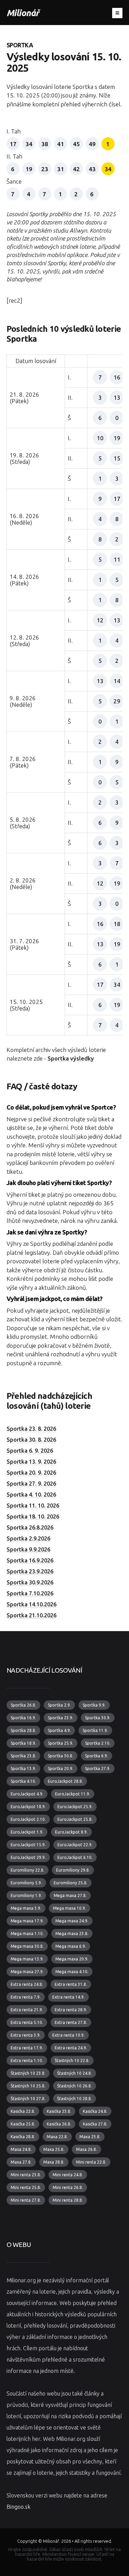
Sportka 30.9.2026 (30, 1582)
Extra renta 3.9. (26, 2035)
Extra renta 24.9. (71, 2048)
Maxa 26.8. (87, 2149)
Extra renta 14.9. (68, 1997)
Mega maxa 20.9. (72, 1959)
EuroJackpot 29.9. (28, 1857)
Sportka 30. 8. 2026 (31, 1440)
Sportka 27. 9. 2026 (31, 1484)
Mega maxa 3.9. (26, 1908)
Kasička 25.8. (23, 2124)
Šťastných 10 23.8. (28, 2073)
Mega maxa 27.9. (27, 1972)
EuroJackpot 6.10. (75, 1857)
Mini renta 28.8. (68, 2200)
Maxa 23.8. (90, 2137)
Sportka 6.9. (96, 1756)
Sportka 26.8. (23, 1705)
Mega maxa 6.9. (71, 1946)
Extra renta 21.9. (27, 2010)
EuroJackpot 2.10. (28, 1819)
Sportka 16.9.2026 (30, 1560)
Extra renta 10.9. (68, 2035)
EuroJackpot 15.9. (28, 1845)
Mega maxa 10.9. (69, 1908)
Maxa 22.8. (57, 2137)
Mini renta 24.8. (68, 2175)
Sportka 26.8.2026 (30, 1527)
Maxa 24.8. (21, 2149)
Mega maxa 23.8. (72, 1934)
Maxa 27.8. (21, 2162)
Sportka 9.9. (94, 1705)
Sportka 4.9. (59, 1730)
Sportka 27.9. (98, 1769)
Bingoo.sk (18, 2507)
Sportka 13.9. (23, 1769)
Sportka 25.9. (61, 1743)
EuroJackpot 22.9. (75, 1845)
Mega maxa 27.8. (70, 1895)
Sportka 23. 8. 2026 (31, 1429)
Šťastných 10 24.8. (74, 2073)
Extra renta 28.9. (71, 2010)
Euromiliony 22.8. (28, 1870)
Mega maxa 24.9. (72, 1921)
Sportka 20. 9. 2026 (31, 1473)
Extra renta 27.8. (71, 2022)
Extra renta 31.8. (71, 1984)
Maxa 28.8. (54, 2162)
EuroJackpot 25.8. (75, 1819)
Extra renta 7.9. (26, 1997)
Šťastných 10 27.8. (28, 2099)
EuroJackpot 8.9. (71, 1832)
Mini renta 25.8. (26, 2187)
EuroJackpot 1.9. (27, 1832)
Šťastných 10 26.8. (74, 2086)
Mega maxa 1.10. (27, 1934)
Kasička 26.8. (59, 2124)
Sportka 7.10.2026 (30, 1593)
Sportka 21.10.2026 (31, 1615)
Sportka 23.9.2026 (30, 1571)
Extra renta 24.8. (27, 1984)
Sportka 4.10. (23, 1781)
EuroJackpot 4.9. (27, 1794)
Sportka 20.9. (61, 1769)
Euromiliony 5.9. (26, 1883)
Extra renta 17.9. (27, 2048)
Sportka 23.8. (23, 1756)
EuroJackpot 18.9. (28, 1807)
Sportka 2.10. (98, 1743)
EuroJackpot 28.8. (65, 1781)
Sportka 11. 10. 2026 (33, 1506)
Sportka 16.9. (23, 1718)
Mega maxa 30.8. (27, 1946)
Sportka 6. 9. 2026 (30, 1451)
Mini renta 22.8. (91, 2162)
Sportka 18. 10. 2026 (33, 1517)
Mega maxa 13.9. (27, 1959)
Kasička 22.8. (23, 2111)
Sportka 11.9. (95, 1730)
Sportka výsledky (71, 1058)
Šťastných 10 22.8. (72, 2060)
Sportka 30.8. (61, 1756)
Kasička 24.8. (95, 2111)
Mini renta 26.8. (68, 2187)
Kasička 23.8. (59, 2111)
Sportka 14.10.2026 (31, 1604)
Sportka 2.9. (59, 1705)
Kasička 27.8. (95, 2124)
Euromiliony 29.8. (73, 1870)
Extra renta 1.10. (27, 2060)
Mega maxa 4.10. (72, 1972)
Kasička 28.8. (23, 2137)
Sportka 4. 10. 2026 (31, 1495)
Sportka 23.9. (61, 1718)
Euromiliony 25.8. (71, 1883)
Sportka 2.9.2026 (28, 1538)
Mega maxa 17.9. (27, 1921)
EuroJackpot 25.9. (75, 1807)
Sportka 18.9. (23, 1743)
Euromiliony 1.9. (26, 1895)
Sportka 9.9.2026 (28, 1549)
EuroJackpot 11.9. (73, 1794)
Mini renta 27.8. (26, 2200)
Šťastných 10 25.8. (28, 2086)
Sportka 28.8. (23, 1730)
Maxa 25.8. (54, 2149)
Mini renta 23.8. (26, 2175)
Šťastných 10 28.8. (74, 2099)
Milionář (23, 13)
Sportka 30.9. (98, 1718)
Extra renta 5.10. (27, 2022)
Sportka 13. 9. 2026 (31, 1462)
